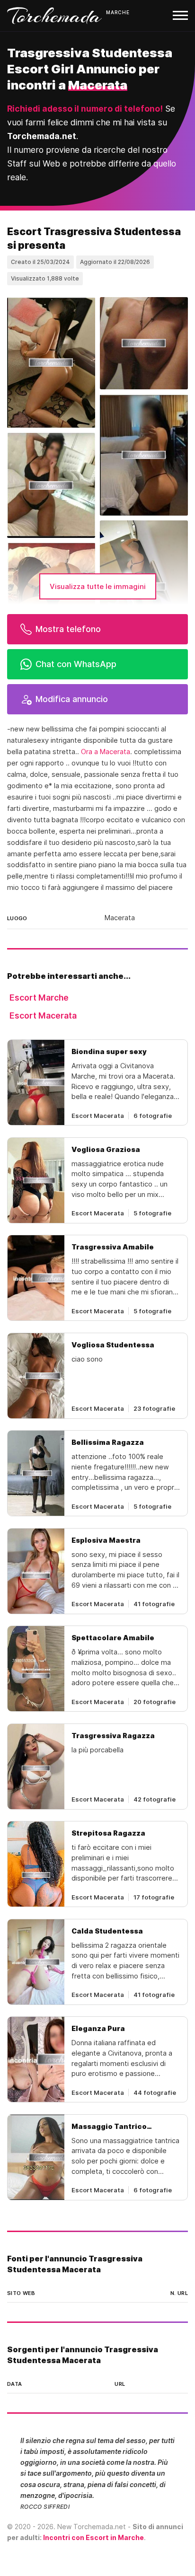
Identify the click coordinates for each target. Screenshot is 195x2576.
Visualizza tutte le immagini (98, 586)
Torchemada (54, 16)
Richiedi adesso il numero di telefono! (85, 109)
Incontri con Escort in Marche (93, 2537)
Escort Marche (39, 998)
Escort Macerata (43, 1015)
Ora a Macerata (106, 752)
